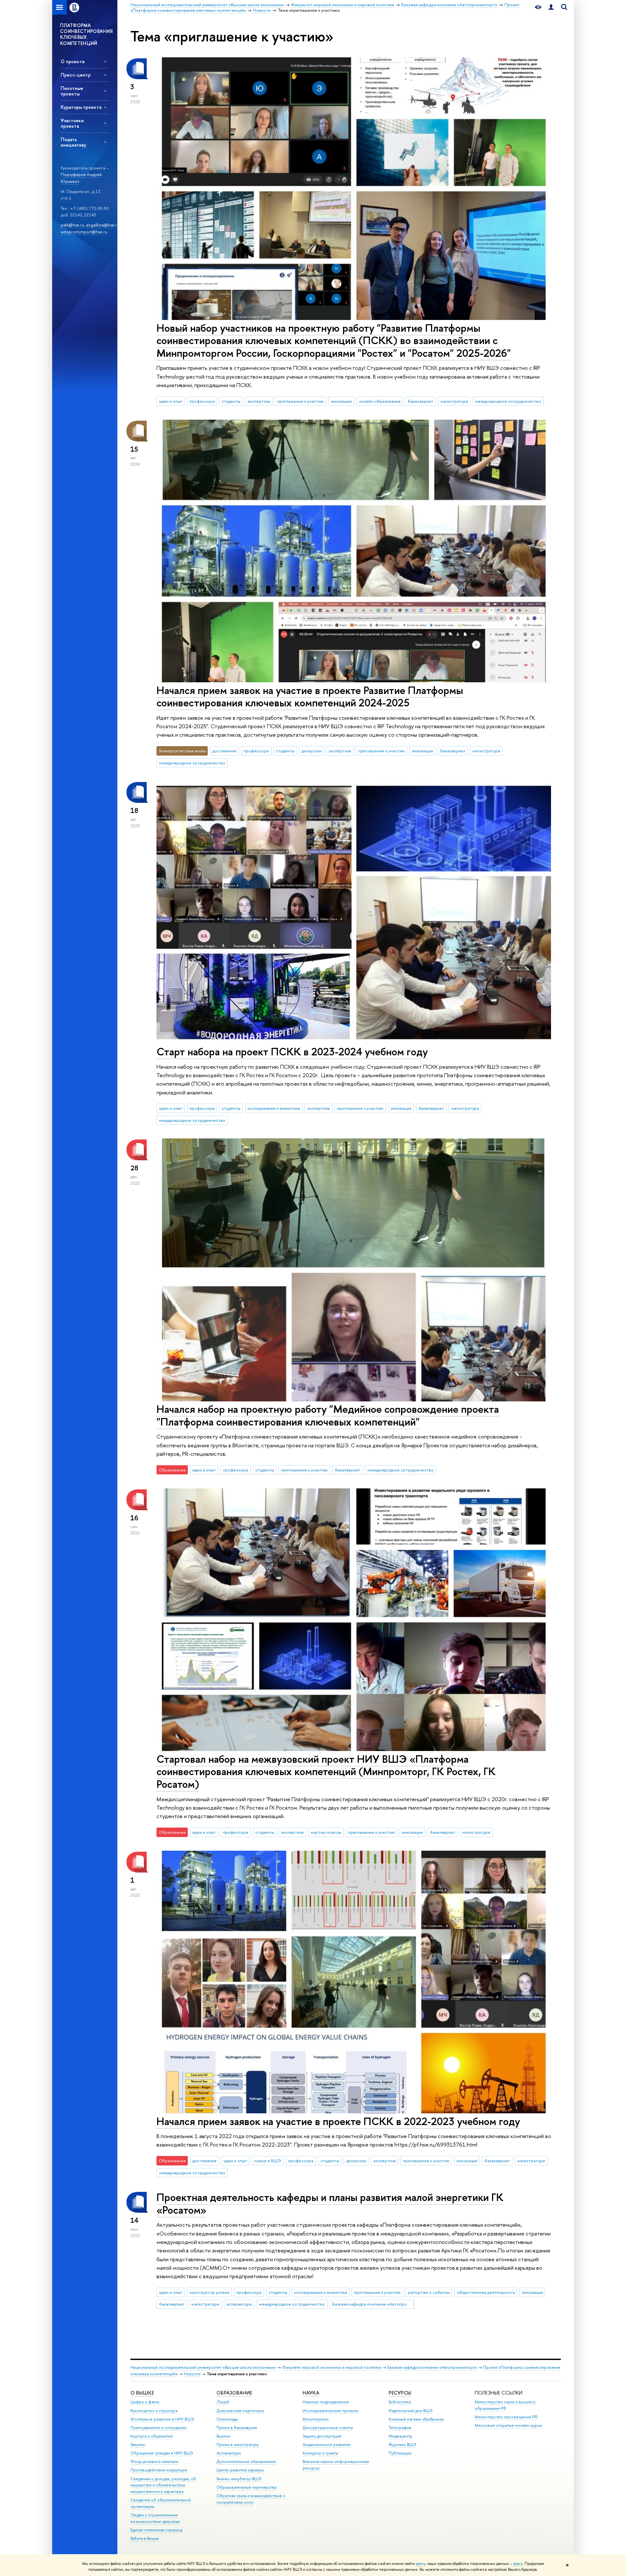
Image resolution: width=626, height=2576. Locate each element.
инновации (341, 401)
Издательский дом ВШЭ (411, 2411)
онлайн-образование (380, 401)
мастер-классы (326, 1832)
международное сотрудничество (508, 401)
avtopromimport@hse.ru (84, 232)
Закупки (138, 2445)
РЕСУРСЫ (400, 2393)
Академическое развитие (327, 2445)
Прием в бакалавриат (237, 2428)
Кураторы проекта (81, 107)
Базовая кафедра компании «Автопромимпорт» (373, 2304)
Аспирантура (229, 2453)
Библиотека (400, 2402)
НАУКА (311, 2393)
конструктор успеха (209, 2292)
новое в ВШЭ (268, 2161)
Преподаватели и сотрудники (158, 2428)
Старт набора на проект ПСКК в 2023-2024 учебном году (292, 1051)
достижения (224, 751)
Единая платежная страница (156, 2530)
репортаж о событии (429, 2292)
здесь (420, 2564)
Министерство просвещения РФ (506, 2417)
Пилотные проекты (72, 91)
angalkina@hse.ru (103, 225)
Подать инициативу (73, 142)
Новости (192, 2374)
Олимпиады (227, 2419)
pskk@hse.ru (72, 225)
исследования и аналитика (274, 1108)
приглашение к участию (300, 401)
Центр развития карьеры (240, 2470)
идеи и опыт (171, 401)
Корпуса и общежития (152, 2436)
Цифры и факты (145, 2402)
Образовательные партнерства (246, 2487)
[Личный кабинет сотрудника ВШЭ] (551, 7)
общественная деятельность (486, 2292)
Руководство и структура (154, 2411)
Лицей (223, 2402)
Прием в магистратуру (238, 2445)
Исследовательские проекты (330, 2411)
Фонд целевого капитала (154, 2461)
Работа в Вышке (145, 2538)
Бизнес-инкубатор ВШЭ (239, 2479)
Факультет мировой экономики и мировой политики (332, 2367)
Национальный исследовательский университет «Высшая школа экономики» (203, 2367)
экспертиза (259, 401)
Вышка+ (224, 2436)
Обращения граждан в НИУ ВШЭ (162, 2453)
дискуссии (312, 751)
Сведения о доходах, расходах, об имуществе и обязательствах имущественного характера (163, 2485)
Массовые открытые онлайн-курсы (508, 2425)
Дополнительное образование (246, 2461)
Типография (400, 2428)
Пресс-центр (76, 75)
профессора (202, 401)
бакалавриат (421, 401)
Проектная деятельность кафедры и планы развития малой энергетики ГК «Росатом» (330, 2203)
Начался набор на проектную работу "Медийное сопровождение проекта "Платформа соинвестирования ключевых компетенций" (328, 1415)
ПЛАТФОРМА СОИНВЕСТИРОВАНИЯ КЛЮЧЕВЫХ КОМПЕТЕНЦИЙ (86, 34)
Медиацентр (401, 2436)
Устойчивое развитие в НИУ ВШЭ (162, 2419)
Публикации (400, 2453)
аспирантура (239, 2304)
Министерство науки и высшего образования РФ (505, 2405)
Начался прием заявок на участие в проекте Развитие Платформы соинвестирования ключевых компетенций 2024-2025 (310, 696)
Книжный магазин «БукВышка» (416, 2419)
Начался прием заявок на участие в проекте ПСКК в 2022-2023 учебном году (338, 2121)
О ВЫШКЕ (142, 2393)
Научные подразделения (326, 2402)
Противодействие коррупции (159, 2470)
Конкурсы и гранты (320, 2453)
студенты (231, 401)
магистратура (454, 401)
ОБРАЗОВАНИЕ (234, 2393)
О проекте (73, 61)
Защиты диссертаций (322, 2436)
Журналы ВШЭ (402, 2445)
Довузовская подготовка (240, 2411)
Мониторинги (316, 2419)
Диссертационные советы (328, 2428)
